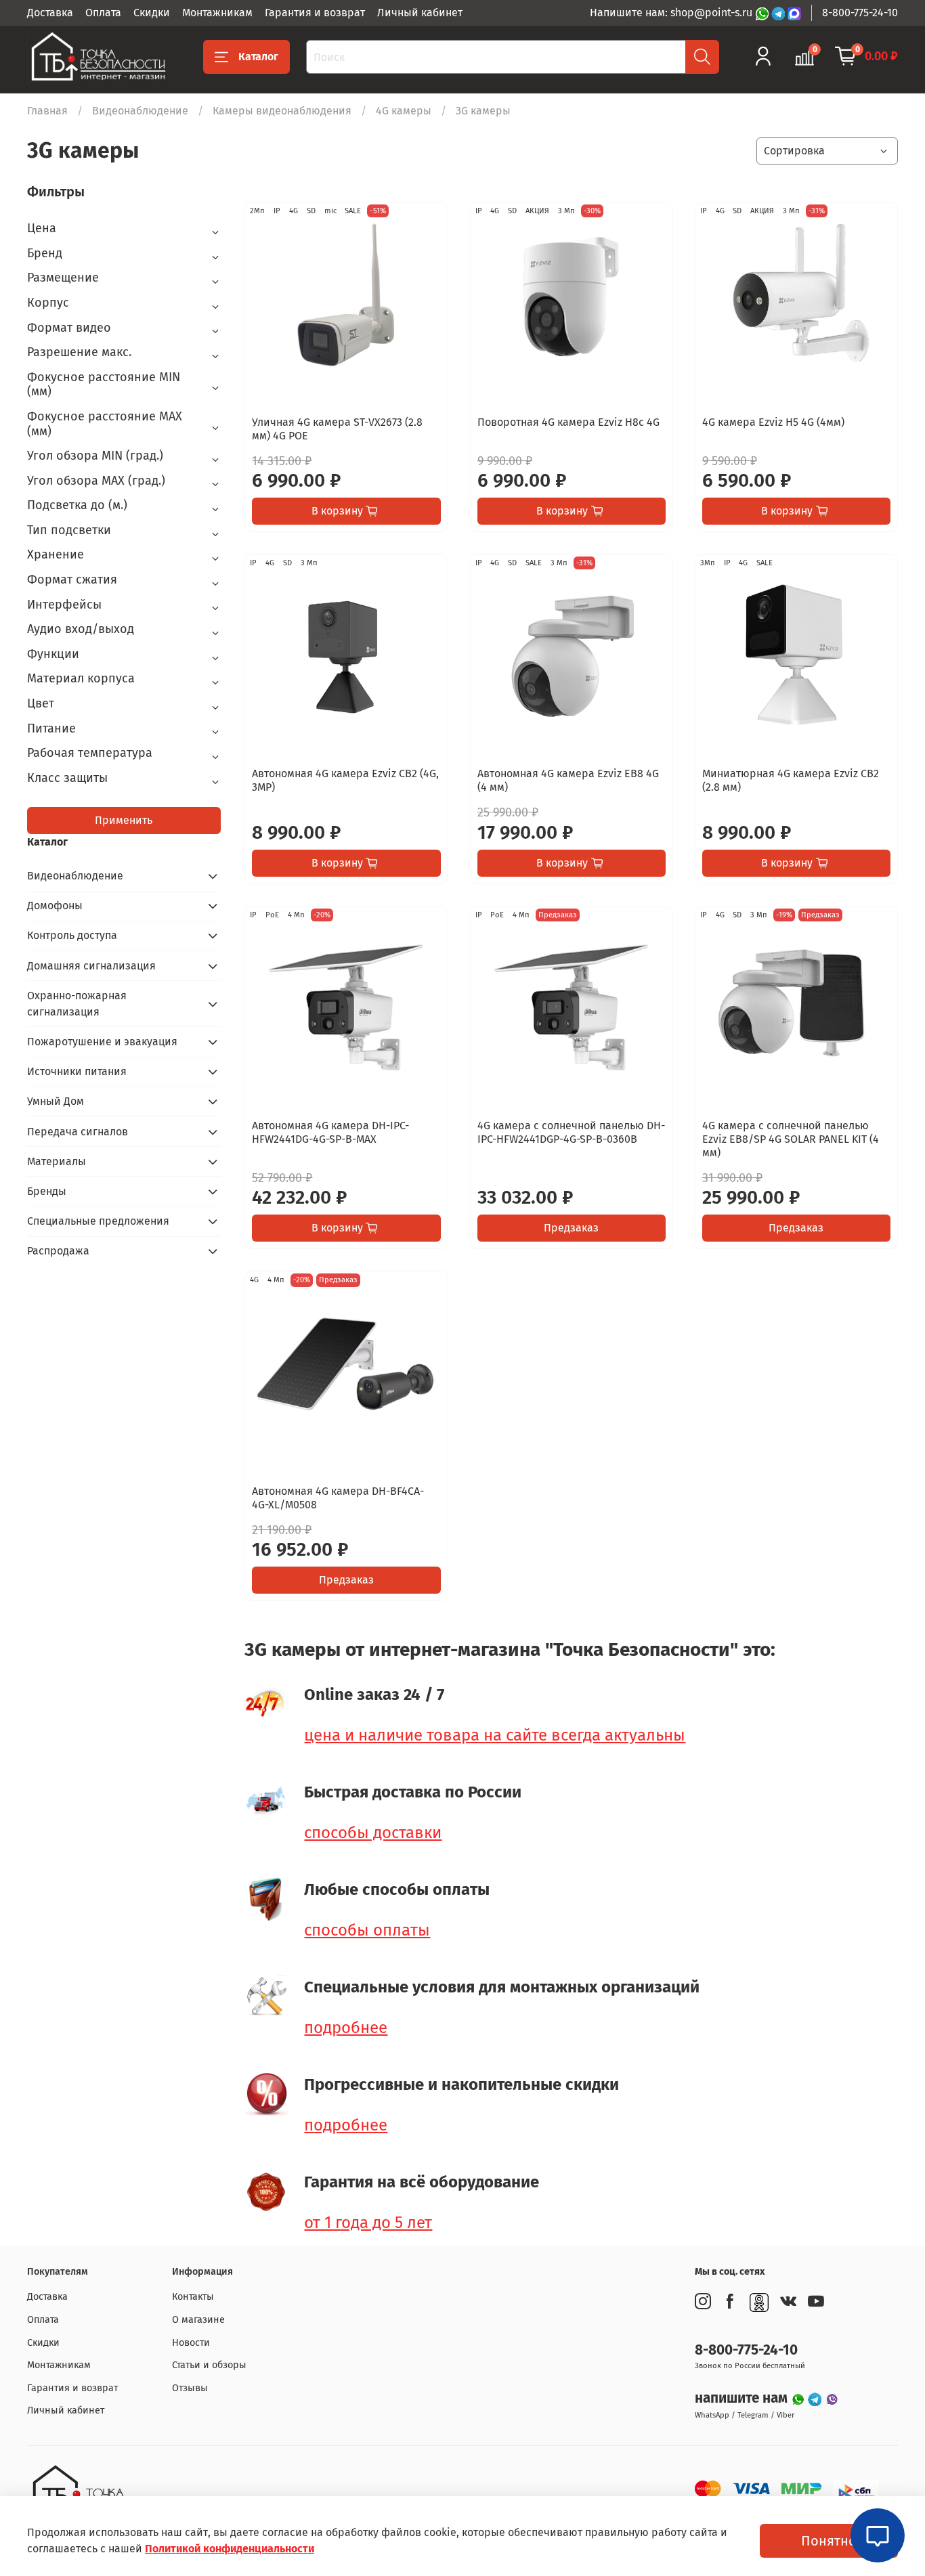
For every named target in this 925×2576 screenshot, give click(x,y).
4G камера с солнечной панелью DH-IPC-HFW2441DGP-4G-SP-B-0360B (571, 1132)
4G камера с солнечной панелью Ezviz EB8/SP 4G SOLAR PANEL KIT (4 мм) (791, 1139)
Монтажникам (217, 13)
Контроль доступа (72, 935)
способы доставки (373, 1833)
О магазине (198, 2320)
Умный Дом (56, 1101)
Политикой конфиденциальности (230, 2549)
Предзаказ (571, 1228)
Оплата (103, 13)
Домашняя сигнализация (91, 966)
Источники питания (77, 1071)
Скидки (152, 13)
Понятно (829, 2541)
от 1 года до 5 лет (368, 2223)
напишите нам (743, 2398)
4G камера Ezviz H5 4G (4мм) (773, 422)
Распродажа (58, 1251)
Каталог (258, 57)
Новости (191, 2343)
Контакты (193, 2297)
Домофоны (55, 905)
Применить (124, 820)
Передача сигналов (78, 1132)
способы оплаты (367, 1930)
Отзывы (190, 2388)
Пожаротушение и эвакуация (102, 1042)
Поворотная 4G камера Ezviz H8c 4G (568, 422)
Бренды (47, 1191)
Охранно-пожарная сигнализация (77, 1004)
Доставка (50, 13)
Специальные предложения (98, 1221)
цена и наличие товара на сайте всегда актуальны (495, 1735)
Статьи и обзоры (209, 2365)
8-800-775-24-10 (860, 13)
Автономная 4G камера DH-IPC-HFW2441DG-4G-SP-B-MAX (330, 1132)
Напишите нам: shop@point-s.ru (672, 13)
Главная (47, 111)
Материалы (57, 1161)
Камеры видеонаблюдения (282, 111)
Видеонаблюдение (140, 111)
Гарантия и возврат (315, 13)
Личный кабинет (420, 13)
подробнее (346, 2028)
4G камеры (404, 111)
